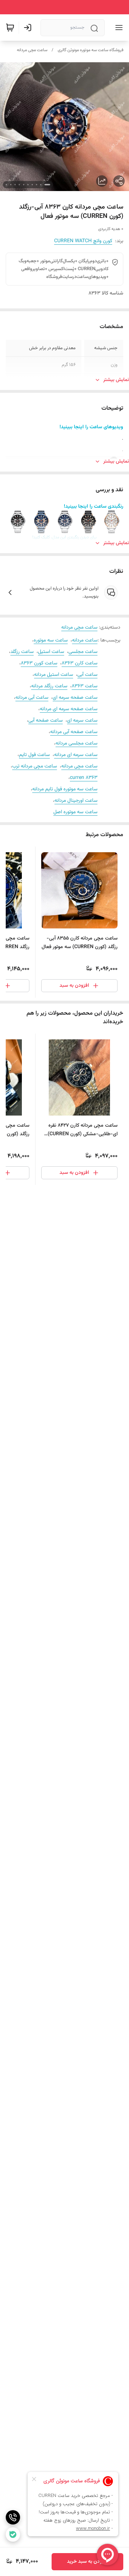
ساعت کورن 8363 (39, 663)
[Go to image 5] (28, 185)
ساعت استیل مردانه (54, 675)
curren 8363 (84, 778)
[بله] (13, 2534)
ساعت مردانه (85, 640)
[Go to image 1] (47, 185)
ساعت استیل (51, 652)
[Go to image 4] (32, 185)
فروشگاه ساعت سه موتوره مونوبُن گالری (90, 50)
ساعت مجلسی (83, 652)
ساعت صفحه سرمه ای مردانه (69, 709)
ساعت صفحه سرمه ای (75, 698)
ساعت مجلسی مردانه (77, 743)
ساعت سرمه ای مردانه (76, 755)
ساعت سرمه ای (82, 721)
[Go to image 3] (37, 185)
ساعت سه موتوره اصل (75, 812)
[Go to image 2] (41, 185)
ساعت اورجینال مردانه (76, 801)
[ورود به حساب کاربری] (29, 28)
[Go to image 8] (15, 185)
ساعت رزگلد (22, 652)
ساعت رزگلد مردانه (49, 686)
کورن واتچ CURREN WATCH (83, 241)
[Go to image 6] (24, 185)
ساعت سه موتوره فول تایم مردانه (65, 789)
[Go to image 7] (19, 185)
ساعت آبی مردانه (32, 698)
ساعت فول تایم (34, 755)
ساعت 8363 (85, 686)
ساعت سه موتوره (51, 640)
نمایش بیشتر (116, 380)
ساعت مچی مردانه (32, 50)
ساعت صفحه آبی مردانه (74, 732)
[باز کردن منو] (118, 28)
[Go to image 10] (6, 185)
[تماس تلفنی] (13, 2517)
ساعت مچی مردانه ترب (35, 766)
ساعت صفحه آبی (46, 721)
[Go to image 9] (11, 185)
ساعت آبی (87, 675)
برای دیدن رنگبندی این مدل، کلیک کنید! (64, 537)
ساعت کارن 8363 (80, 663)
